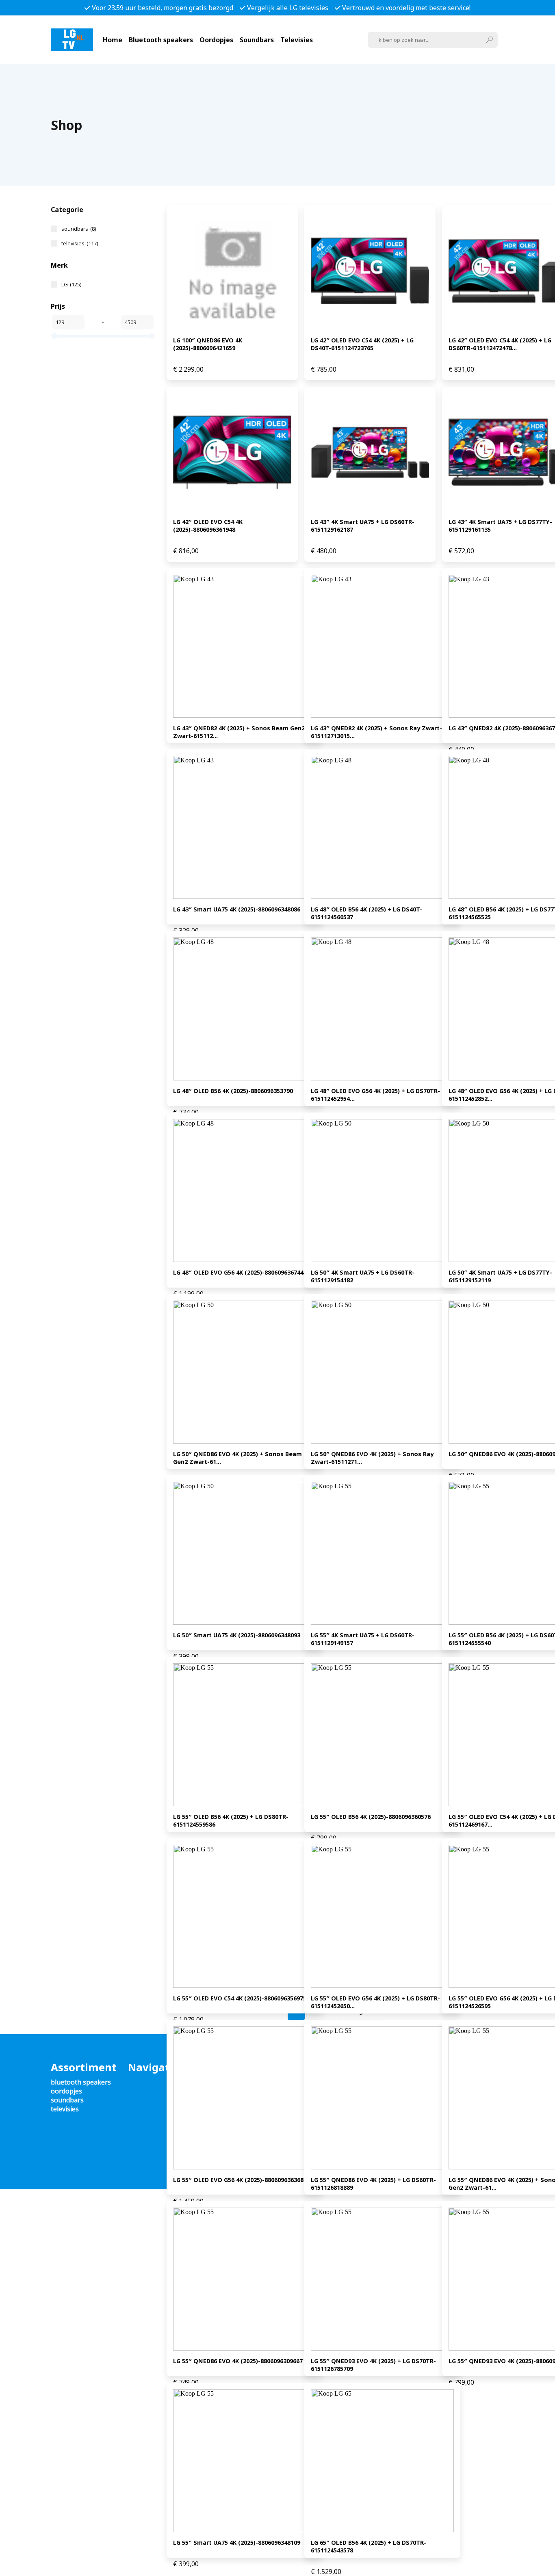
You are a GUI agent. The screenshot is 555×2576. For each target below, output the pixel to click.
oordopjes (66, 2091)
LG (71, 284)
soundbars (79, 229)
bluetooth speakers (81, 2082)
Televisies (297, 40)
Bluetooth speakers (161, 40)
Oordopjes (216, 40)
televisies (80, 243)
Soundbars (257, 40)
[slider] (54, 336)
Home (113, 40)
